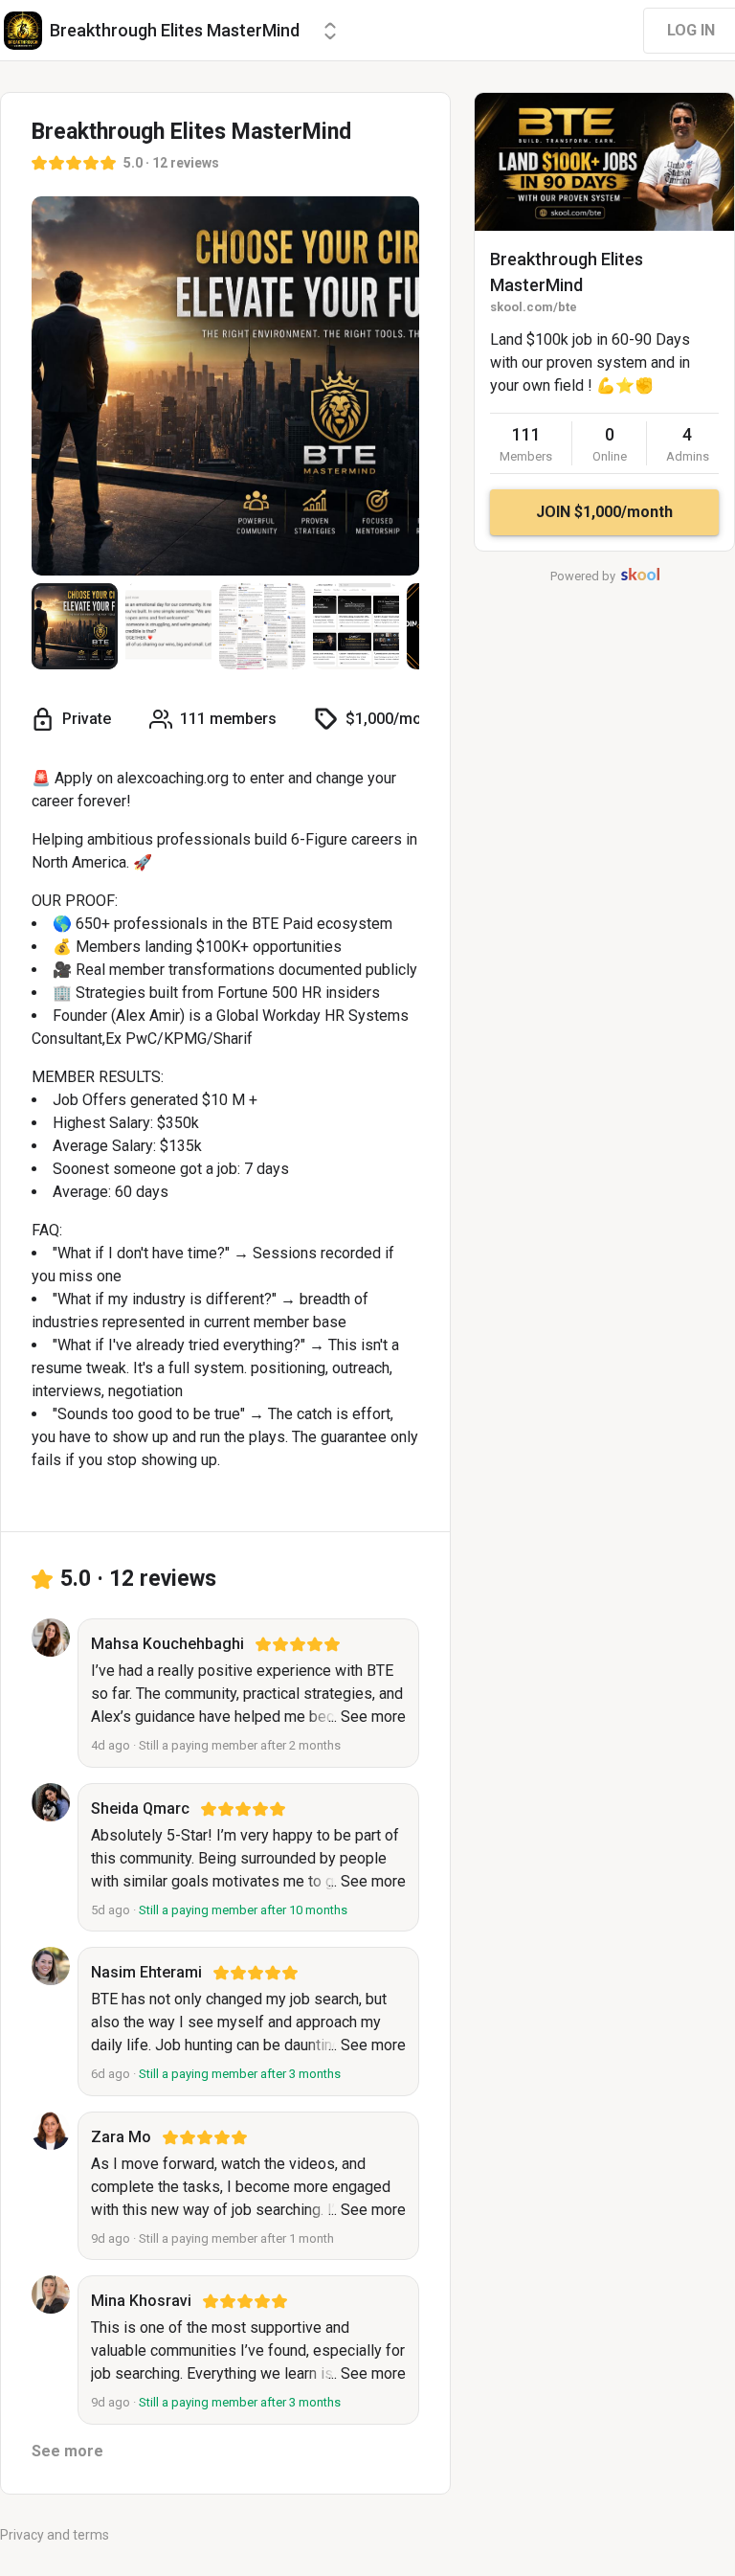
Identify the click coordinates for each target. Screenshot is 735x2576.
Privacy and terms (55, 2535)
